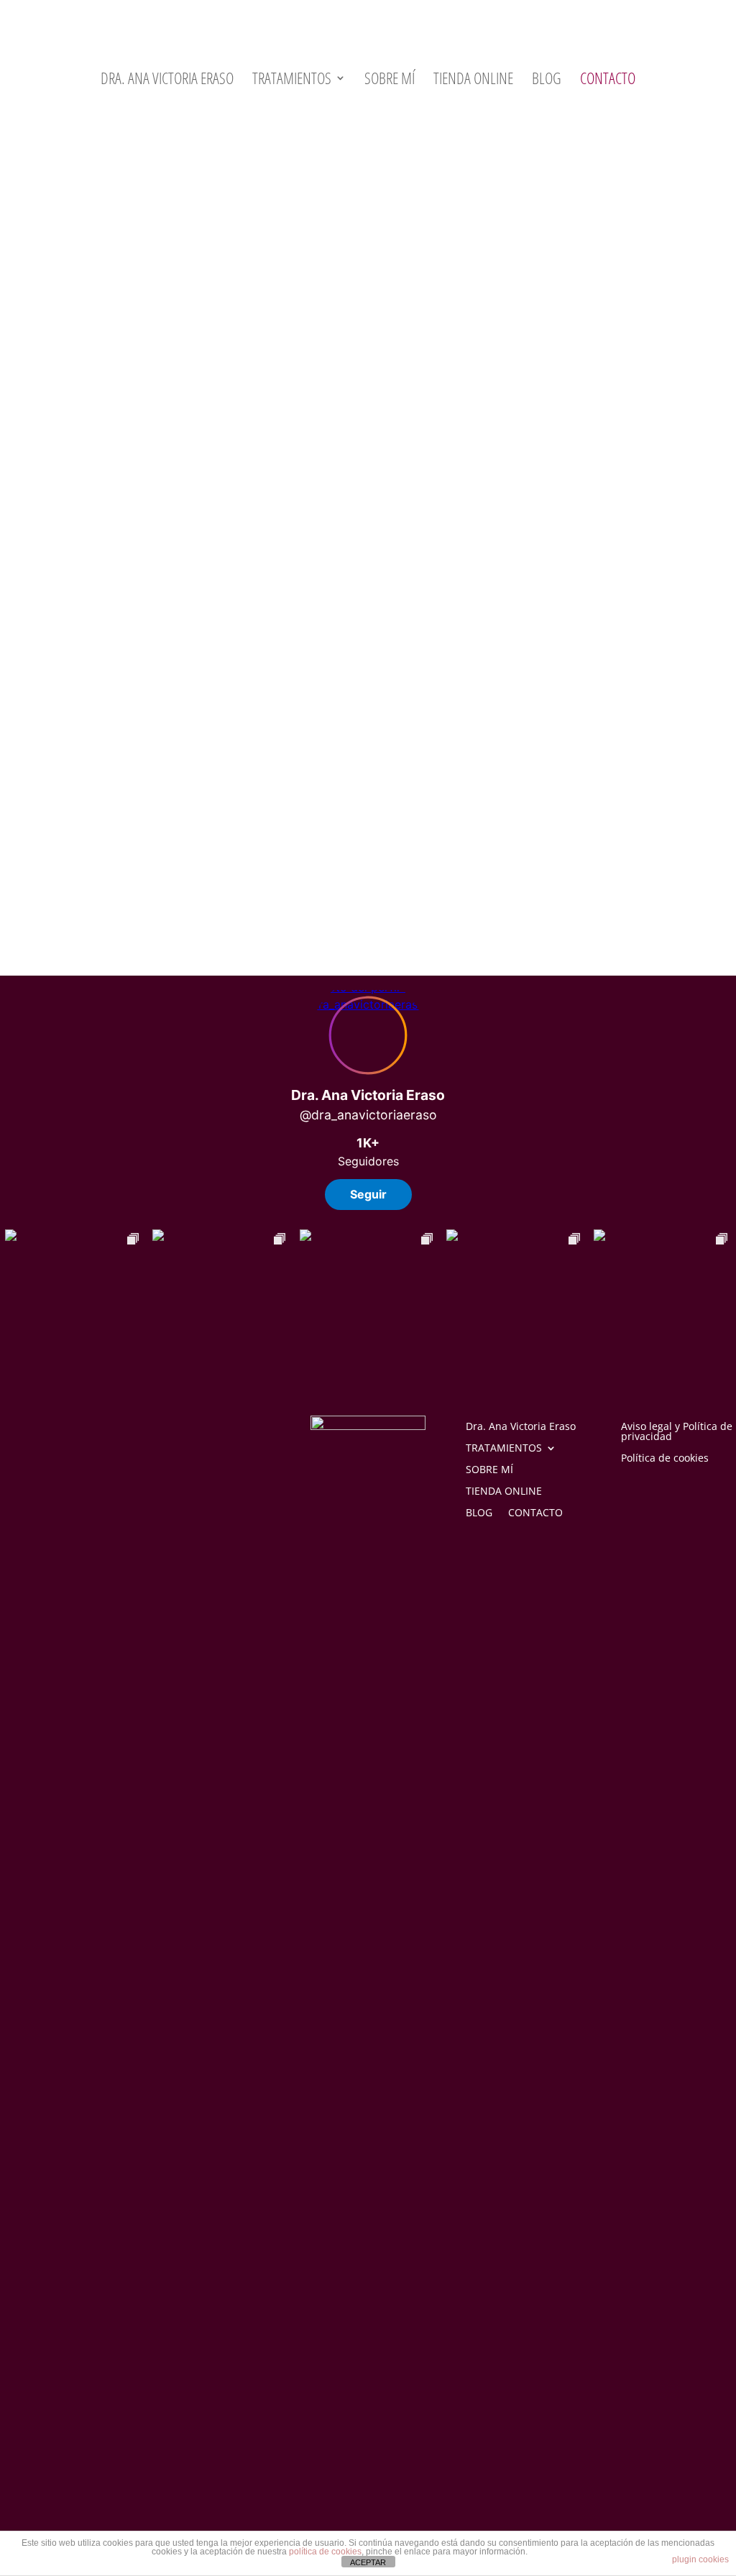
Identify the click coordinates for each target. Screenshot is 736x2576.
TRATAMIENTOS (292, 81)
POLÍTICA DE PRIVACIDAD (319, 806)
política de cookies (325, 2552)
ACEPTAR (368, 2562)
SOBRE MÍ (390, 81)
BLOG (547, 81)
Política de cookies (665, 1459)
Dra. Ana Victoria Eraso (167, 81)
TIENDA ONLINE (473, 81)
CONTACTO (608, 81)
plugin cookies (700, 2559)
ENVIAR (580, 845)
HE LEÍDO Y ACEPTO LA (260, 806)
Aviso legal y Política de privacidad (677, 1432)
